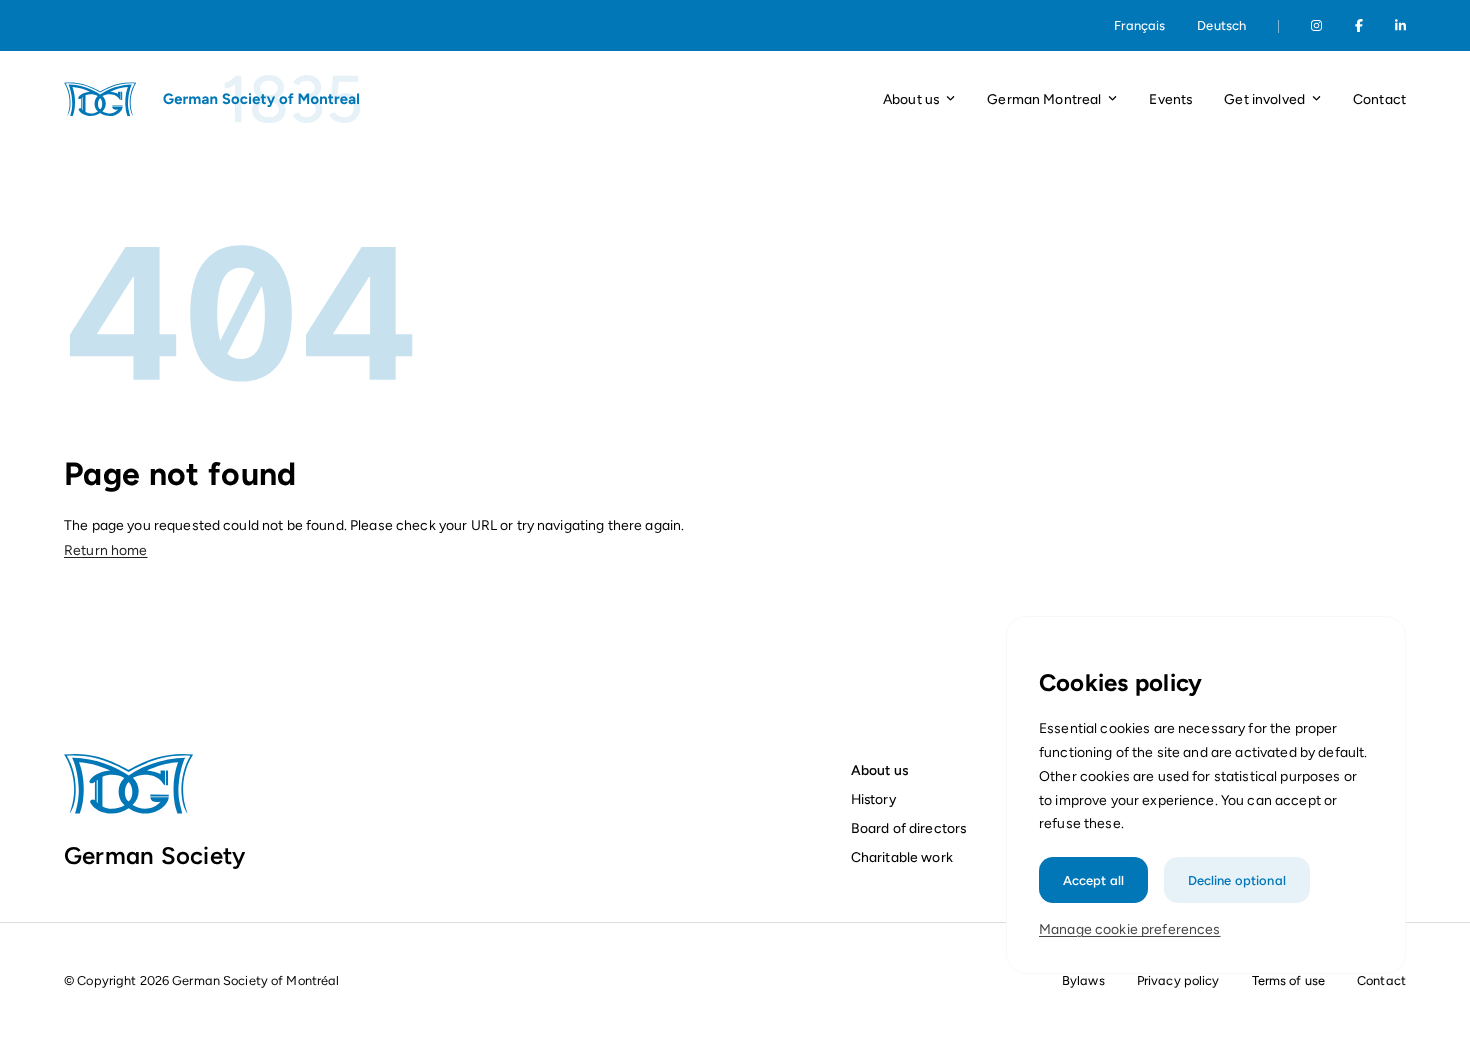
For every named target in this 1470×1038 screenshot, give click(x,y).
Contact (1379, 99)
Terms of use (1289, 980)
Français (1139, 25)
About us (879, 770)
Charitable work (902, 857)
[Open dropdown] (950, 99)
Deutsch (1221, 25)
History (873, 799)
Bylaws (1083, 980)
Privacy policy (1178, 980)
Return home (106, 550)
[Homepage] (214, 99)
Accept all (1093, 879)
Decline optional (1237, 879)
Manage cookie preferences (1130, 929)
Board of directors (909, 828)
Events (1170, 99)
